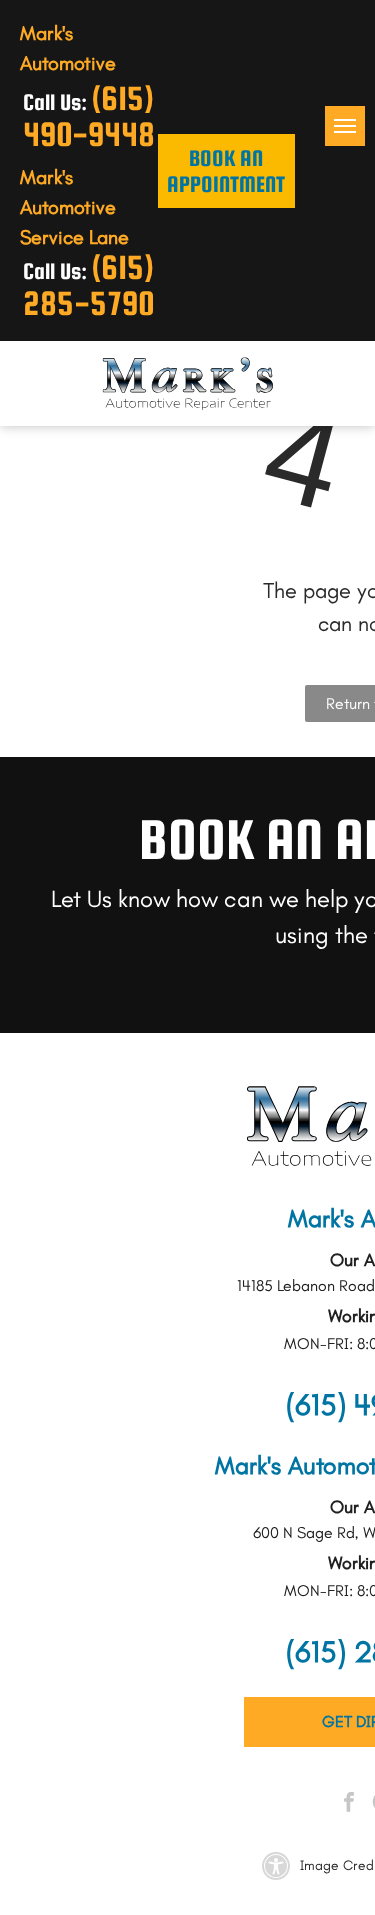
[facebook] (349, 1804)
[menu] (345, 126)
